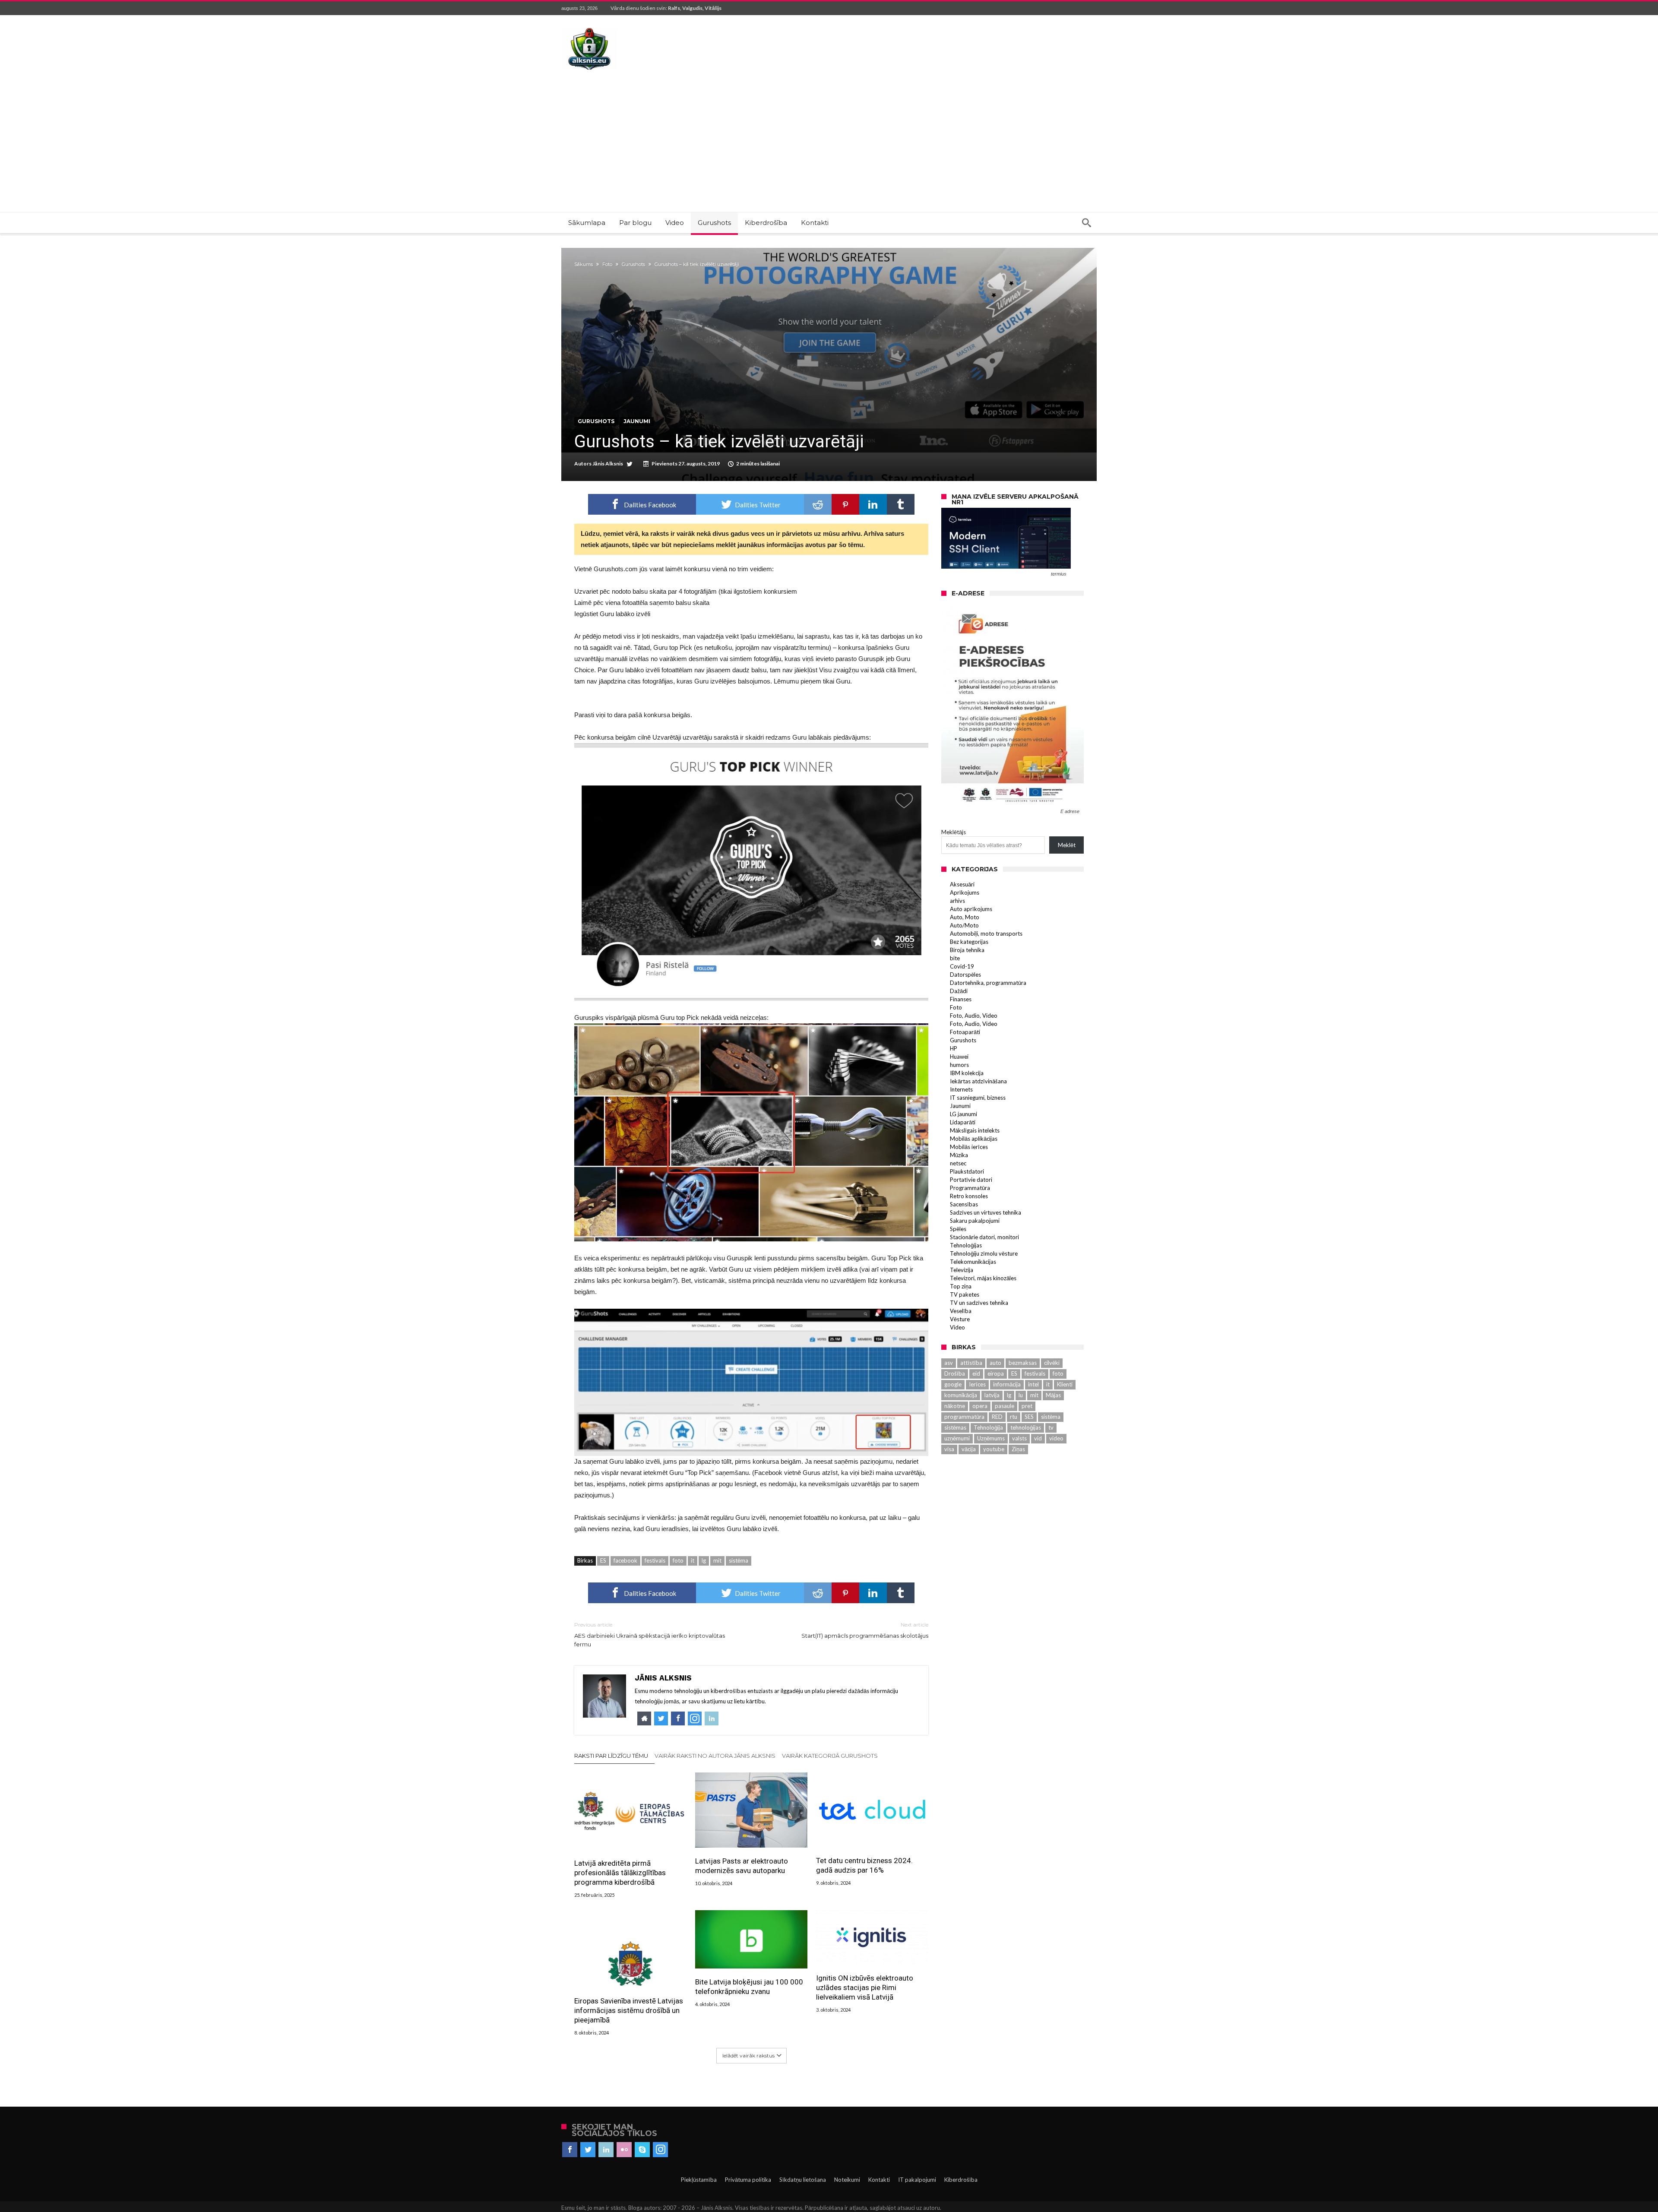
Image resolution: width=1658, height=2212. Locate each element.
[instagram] (660, 2150)
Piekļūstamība (699, 2180)
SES (1029, 1417)
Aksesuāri (962, 884)
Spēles (958, 1229)
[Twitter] (588, 2150)
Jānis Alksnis (608, 464)
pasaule (1005, 1406)
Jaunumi (637, 421)
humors (959, 1065)
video (1056, 1438)
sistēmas (955, 1427)
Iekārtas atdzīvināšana (978, 1081)
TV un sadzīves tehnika (979, 1303)
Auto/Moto (964, 925)
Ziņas (1018, 1449)
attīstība (971, 1363)
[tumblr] (901, 504)
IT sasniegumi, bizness (978, 1098)
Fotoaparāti (965, 1032)
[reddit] (818, 504)
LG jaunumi (963, 1114)
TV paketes (965, 1294)
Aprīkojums (965, 892)
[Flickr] (624, 2150)
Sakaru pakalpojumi (975, 1221)
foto (678, 1560)
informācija (1007, 1384)
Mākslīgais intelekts (975, 1130)
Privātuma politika (748, 2180)
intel (1033, 1384)
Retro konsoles (969, 1196)
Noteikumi (847, 2180)
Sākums (584, 264)
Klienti (1065, 1384)
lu (1021, 1395)
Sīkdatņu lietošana (803, 2180)
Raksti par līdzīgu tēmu (611, 1756)
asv (949, 1363)
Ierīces (977, 1384)
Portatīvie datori (971, 1180)
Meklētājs (954, 832)
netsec (958, 1163)
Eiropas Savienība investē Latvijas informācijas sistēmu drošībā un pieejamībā (629, 2010)
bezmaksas (1023, 1363)
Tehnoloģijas (966, 1245)
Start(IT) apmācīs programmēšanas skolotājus (865, 1630)
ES (603, 1560)
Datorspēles (965, 975)
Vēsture (960, 1319)
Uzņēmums (991, 1438)
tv (1051, 1427)
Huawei (959, 1057)
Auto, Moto (965, 917)
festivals (655, 1560)
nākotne (955, 1406)
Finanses (961, 999)
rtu (1014, 1417)
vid (1038, 1438)
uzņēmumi (957, 1438)
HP (954, 1048)
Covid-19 (962, 966)
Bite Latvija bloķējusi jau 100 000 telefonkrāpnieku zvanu (749, 1987)
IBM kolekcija (967, 1073)
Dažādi (959, 991)
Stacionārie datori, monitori (984, 1237)
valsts (1019, 1438)
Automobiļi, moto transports (986, 934)
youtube (994, 1449)
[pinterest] (845, 504)
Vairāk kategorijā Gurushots (830, 1756)
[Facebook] (570, 2150)
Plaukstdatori (967, 1171)
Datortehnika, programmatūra (988, 983)
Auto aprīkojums (971, 909)
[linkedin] (873, 504)
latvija (992, 1395)
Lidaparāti (963, 1122)
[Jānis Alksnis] (589, 28)
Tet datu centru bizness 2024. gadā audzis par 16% (864, 1865)
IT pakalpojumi (917, 2180)
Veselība (961, 1311)
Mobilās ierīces (969, 1147)
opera (980, 1406)
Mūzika (959, 1155)
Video (957, 1327)
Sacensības (964, 1204)
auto (995, 1363)
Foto (607, 264)
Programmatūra (970, 1188)
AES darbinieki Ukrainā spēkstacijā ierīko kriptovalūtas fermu (650, 1634)
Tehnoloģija (988, 1427)
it (693, 1560)
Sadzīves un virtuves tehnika (986, 1212)
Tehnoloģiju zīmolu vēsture (984, 1253)
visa (949, 1449)
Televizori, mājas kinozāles (983, 1278)
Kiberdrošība (961, 2180)
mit (717, 1560)
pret (1027, 1406)
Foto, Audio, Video (974, 1016)
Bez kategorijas (969, 942)
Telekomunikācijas (973, 1262)
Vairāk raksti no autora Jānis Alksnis (715, 1756)
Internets (961, 1089)
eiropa (996, 1373)
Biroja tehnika (967, 950)
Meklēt (1067, 845)
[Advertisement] (829, 147)
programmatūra (964, 1417)
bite (955, 958)
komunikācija (961, 1395)
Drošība (955, 1373)
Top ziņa (961, 1286)
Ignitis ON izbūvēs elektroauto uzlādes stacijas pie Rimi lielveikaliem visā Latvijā (865, 1987)
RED (997, 1417)
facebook (625, 1560)
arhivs (957, 901)
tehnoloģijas (1026, 1427)
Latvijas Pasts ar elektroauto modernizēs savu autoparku (742, 1866)
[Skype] (642, 2150)
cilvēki (1052, 1363)
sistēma (739, 1560)
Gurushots (633, 264)
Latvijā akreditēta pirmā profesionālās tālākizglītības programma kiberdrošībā (620, 1873)
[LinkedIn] (606, 2150)
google (953, 1384)
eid (976, 1373)
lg (704, 1560)
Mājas (1053, 1395)
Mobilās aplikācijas (974, 1139)
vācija (969, 1449)
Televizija (962, 1270)
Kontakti (879, 2180)
